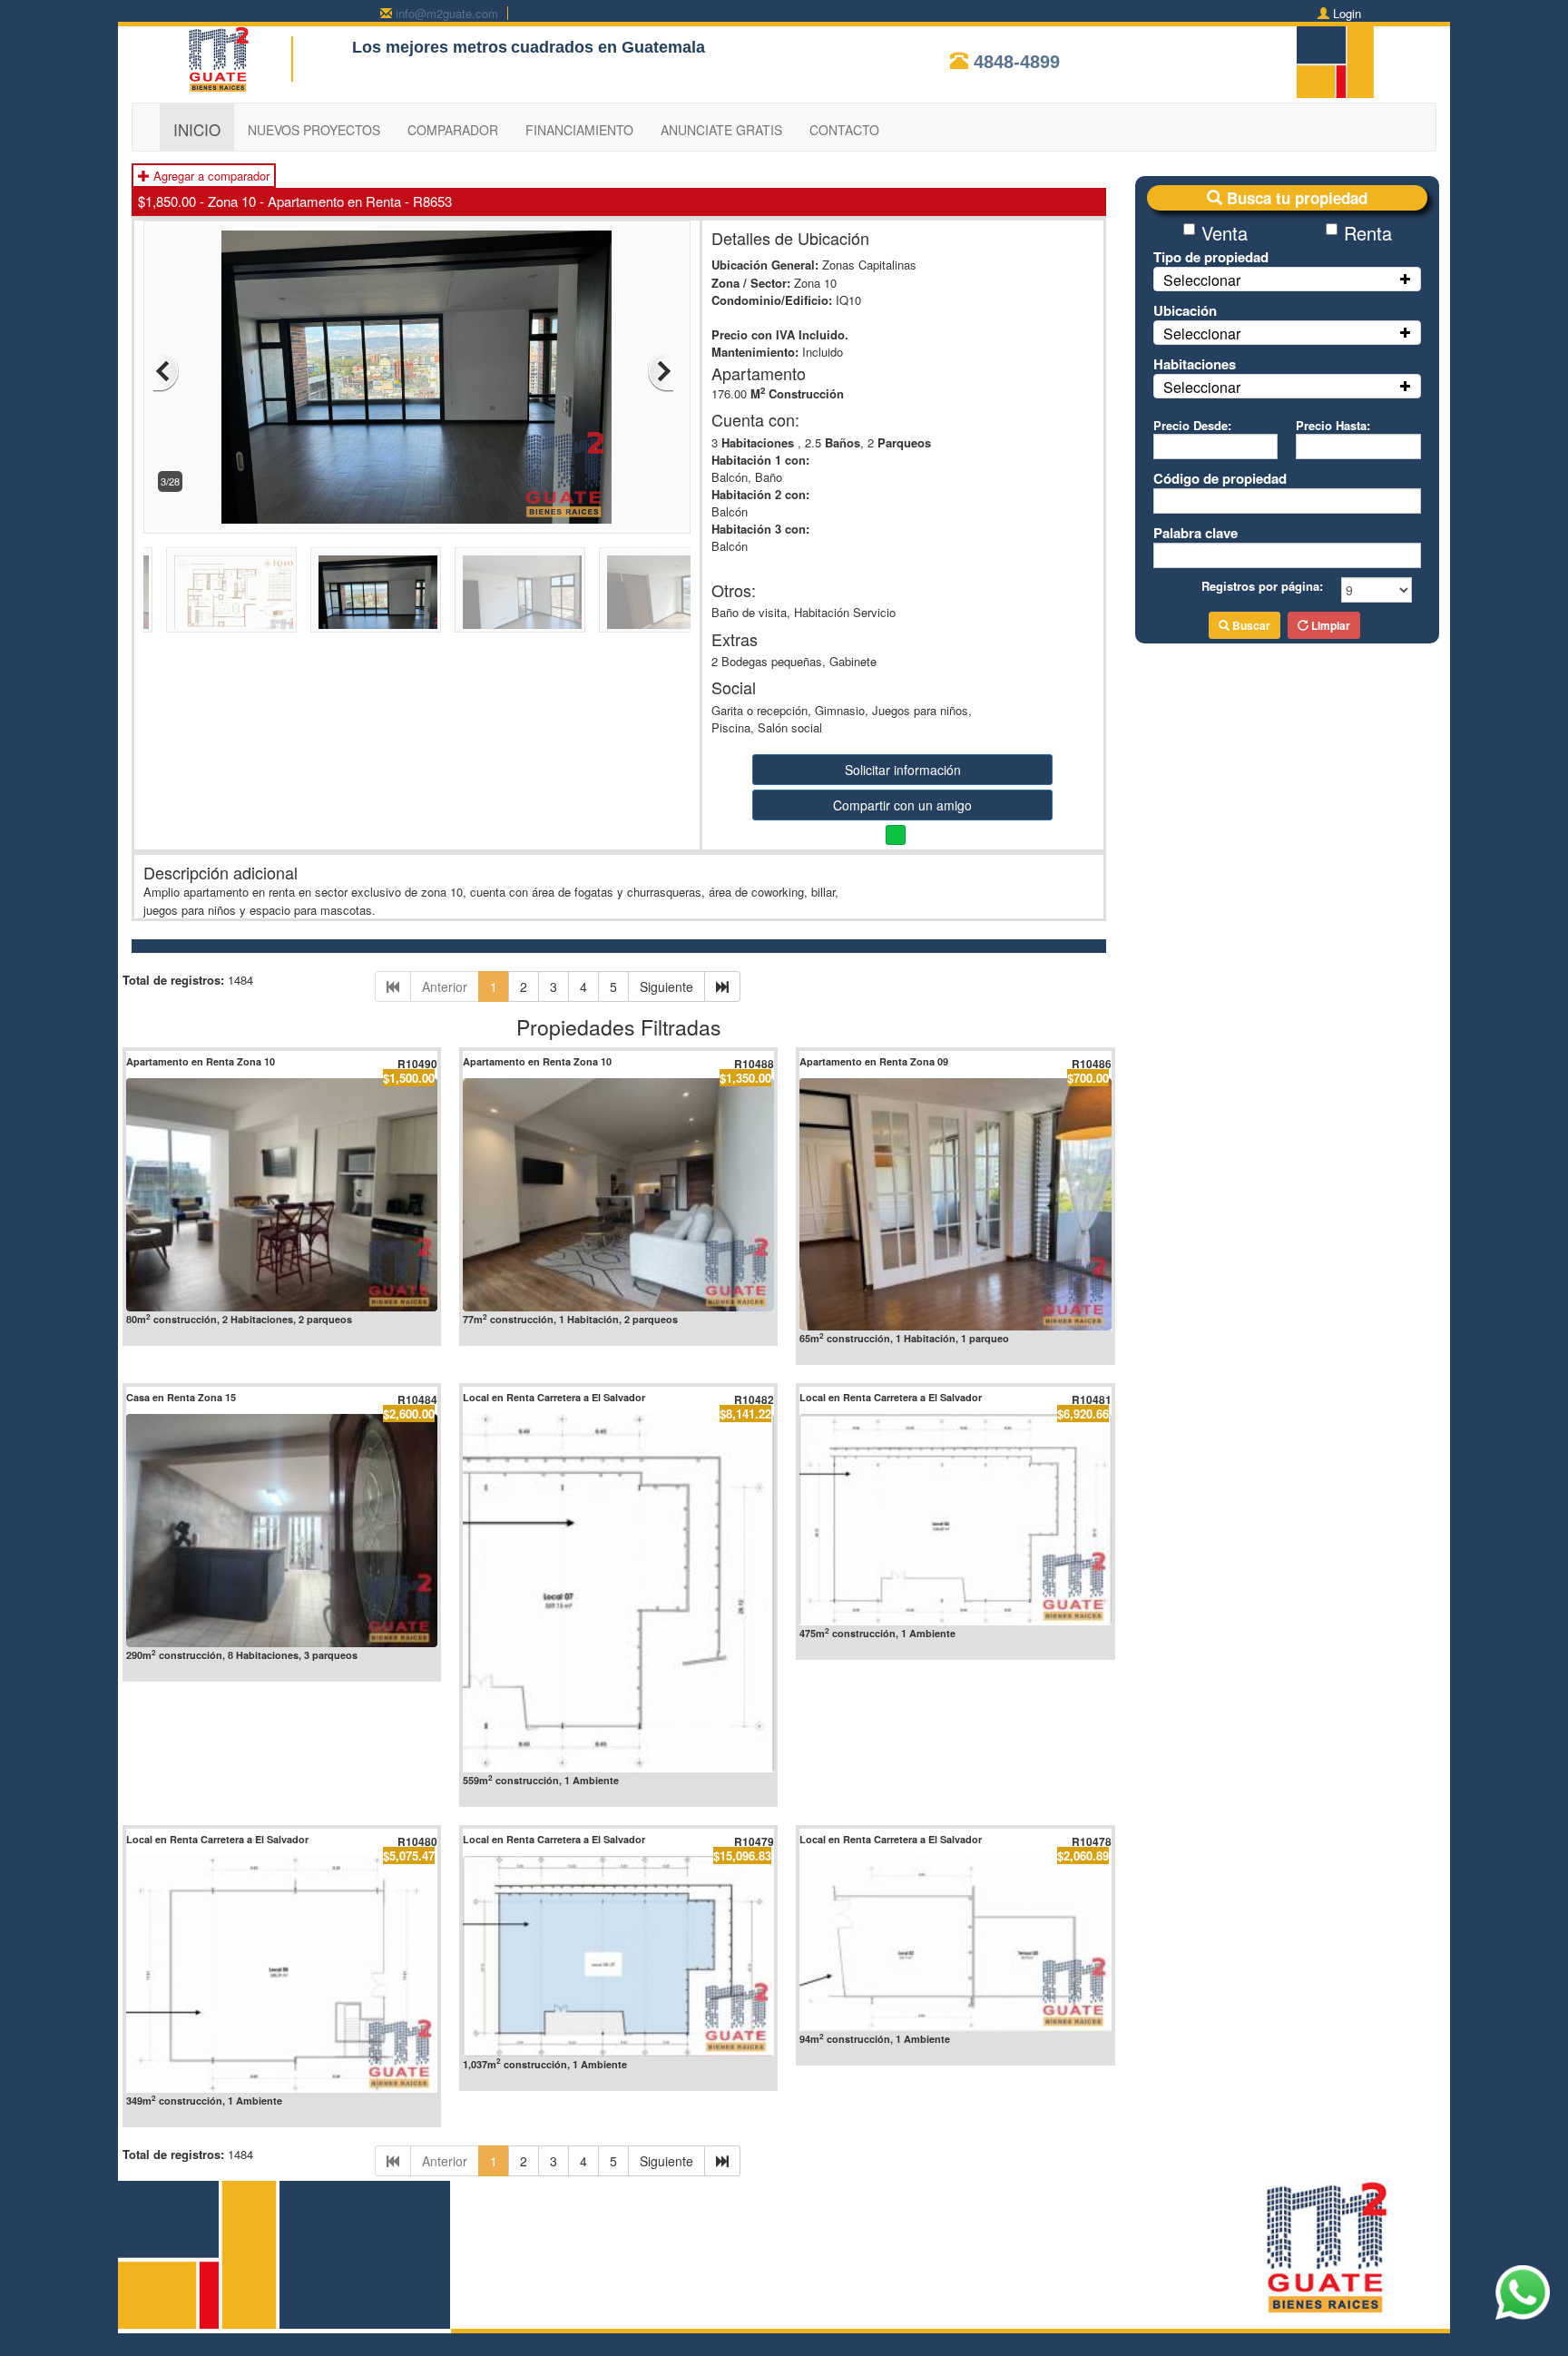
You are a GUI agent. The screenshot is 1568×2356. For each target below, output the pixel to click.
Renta (1368, 233)
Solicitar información (903, 770)
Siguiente (666, 987)
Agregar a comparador (210, 176)
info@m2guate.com (447, 13)
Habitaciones (1195, 364)
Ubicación (1185, 310)
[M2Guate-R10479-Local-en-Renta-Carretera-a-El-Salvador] (618, 1956)
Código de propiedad (1220, 478)
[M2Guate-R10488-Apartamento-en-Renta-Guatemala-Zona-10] (618, 1195)
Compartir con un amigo (902, 805)
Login (1347, 13)
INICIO (197, 129)
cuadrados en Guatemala (608, 47)
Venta (1225, 233)
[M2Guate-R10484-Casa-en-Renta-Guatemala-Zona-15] (282, 1531)
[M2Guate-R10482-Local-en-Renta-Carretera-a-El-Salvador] (618, 1593)
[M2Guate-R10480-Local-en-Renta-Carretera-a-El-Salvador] (282, 1974)
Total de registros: (173, 980)
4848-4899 (1017, 62)
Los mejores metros (430, 47)
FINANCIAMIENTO (579, 130)
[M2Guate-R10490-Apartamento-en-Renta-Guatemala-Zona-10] (282, 1195)
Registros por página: (1262, 586)
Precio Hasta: (1333, 425)
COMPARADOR (453, 130)
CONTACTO (844, 130)
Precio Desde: (1192, 425)
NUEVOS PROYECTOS (314, 130)
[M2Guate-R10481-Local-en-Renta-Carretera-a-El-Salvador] (955, 1520)
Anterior (445, 987)
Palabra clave (1196, 533)
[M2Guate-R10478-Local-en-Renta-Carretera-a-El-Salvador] (955, 1944)
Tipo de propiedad (1211, 257)
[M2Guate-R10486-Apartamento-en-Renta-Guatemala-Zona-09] (955, 1204)
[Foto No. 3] (417, 375)
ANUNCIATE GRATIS (721, 130)
